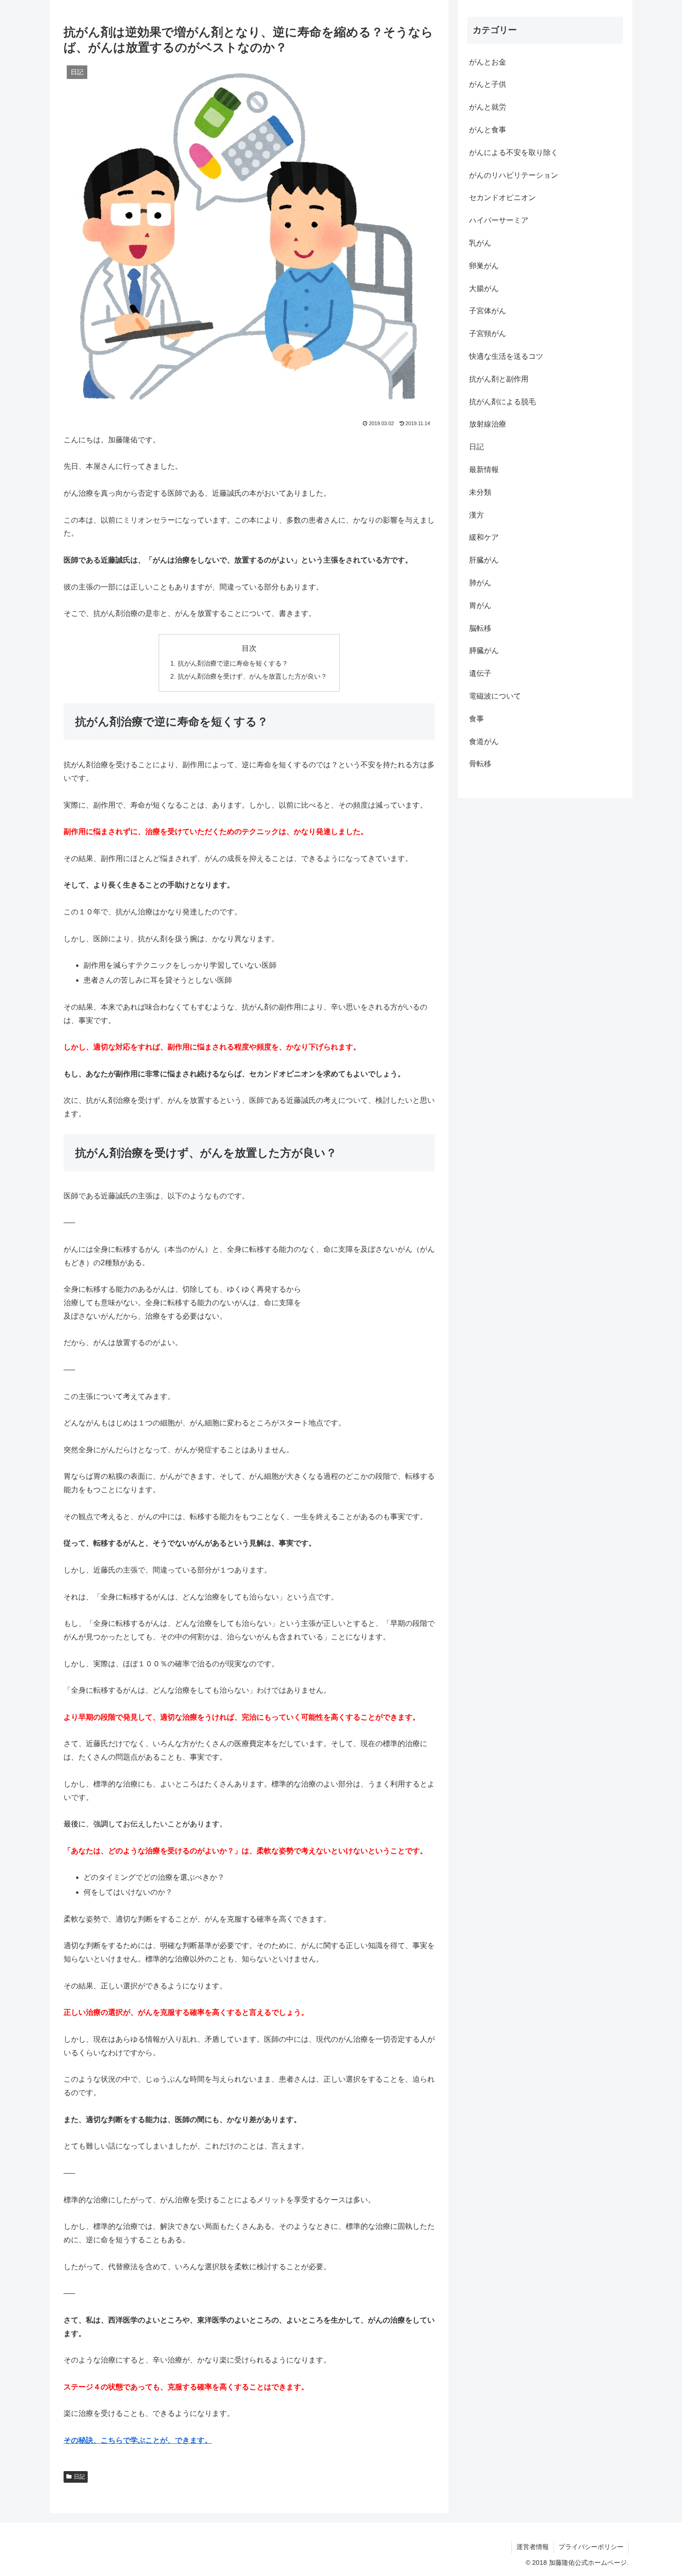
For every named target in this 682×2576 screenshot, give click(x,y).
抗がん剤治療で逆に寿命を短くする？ (233, 663)
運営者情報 (533, 2547)
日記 (79, 2477)
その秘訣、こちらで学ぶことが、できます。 (138, 2440)
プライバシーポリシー (591, 2547)
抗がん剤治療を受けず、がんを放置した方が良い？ (252, 676)
